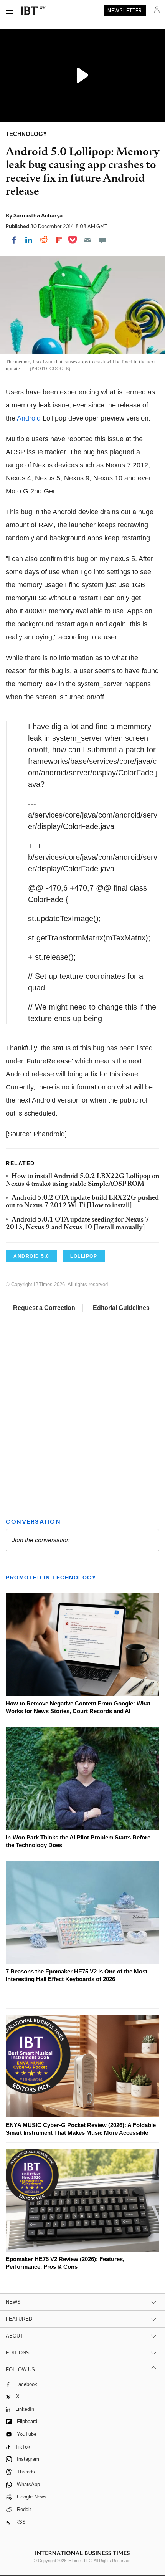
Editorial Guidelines (121, 1308)
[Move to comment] (102, 240)
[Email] (87, 240)
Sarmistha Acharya (38, 215)
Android (29, 418)
